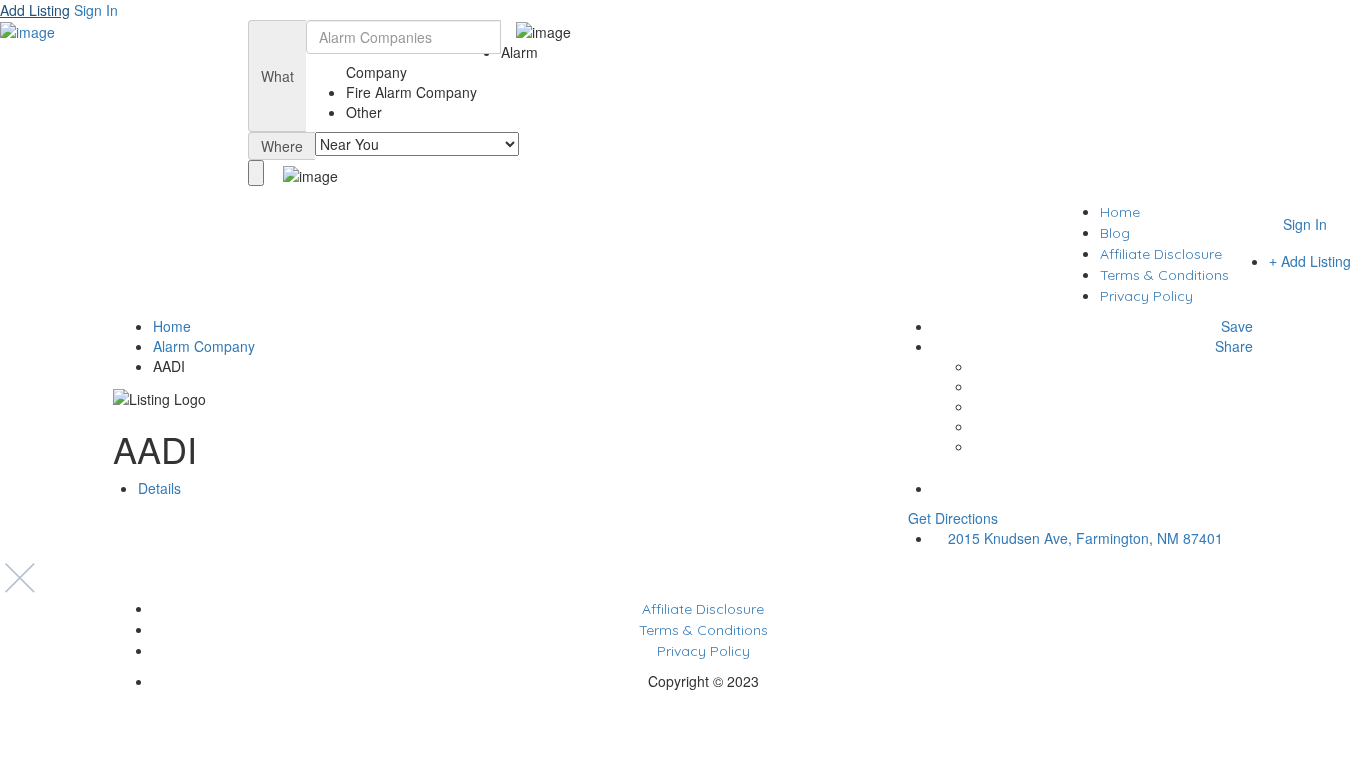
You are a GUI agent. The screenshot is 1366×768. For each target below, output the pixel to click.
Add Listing (35, 10)
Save (1235, 326)
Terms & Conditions (1164, 275)
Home (1120, 212)
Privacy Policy (1146, 296)
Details (159, 488)
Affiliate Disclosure (1161, 254)
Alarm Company (204, 346)
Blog (1115, 233)
